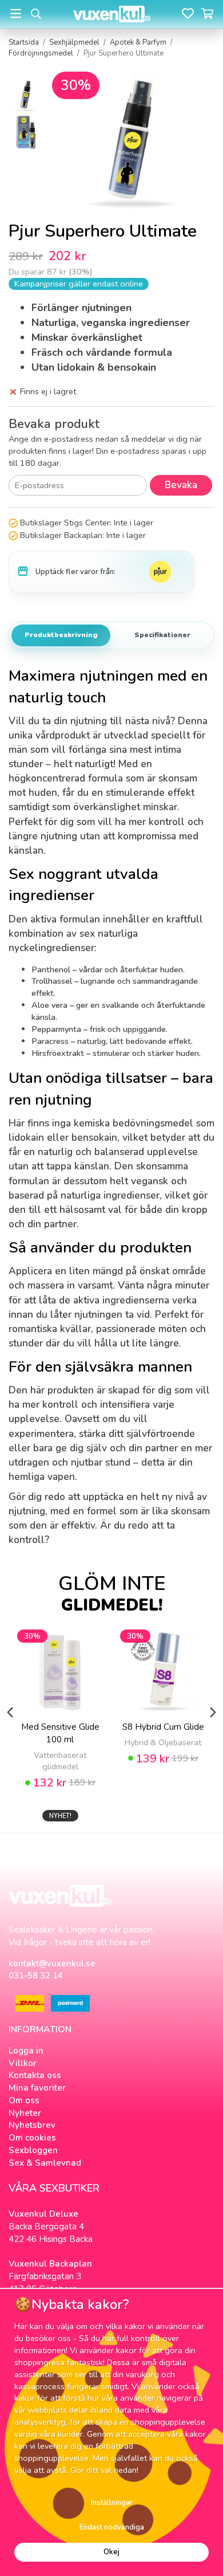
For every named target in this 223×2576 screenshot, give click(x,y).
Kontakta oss (35, 2075)
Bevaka (181, 485)
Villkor (23, 2063)
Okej (111, 2552)
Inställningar (112, 2503)
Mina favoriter (37, 2088)
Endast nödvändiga (112, 2527)
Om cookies (32, 2138)
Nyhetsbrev (32, 2125)
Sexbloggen (33, 2150)
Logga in (26, 2051)
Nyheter (25, 2113)
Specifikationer (162, 635)
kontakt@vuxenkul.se (52, 1964)
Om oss (24, 2100)
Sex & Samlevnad (45, 2163)
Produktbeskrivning (61, 635)
